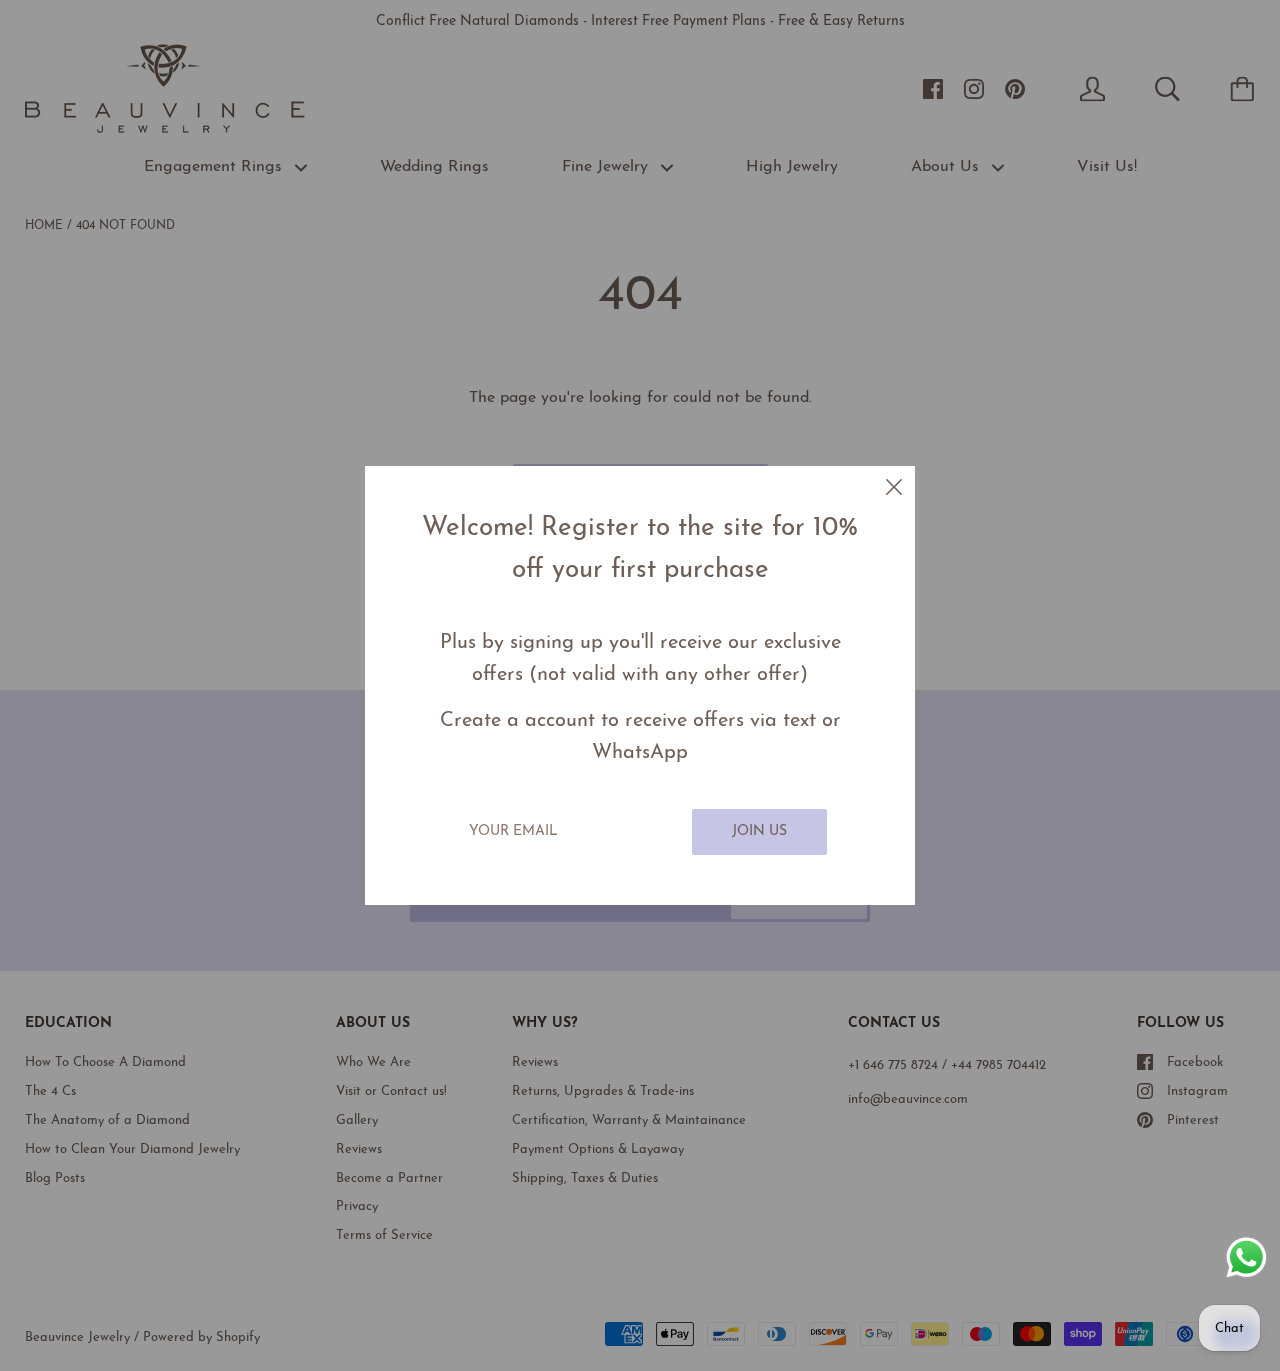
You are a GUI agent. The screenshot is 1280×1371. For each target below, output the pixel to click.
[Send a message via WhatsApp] (1246, 1257)
